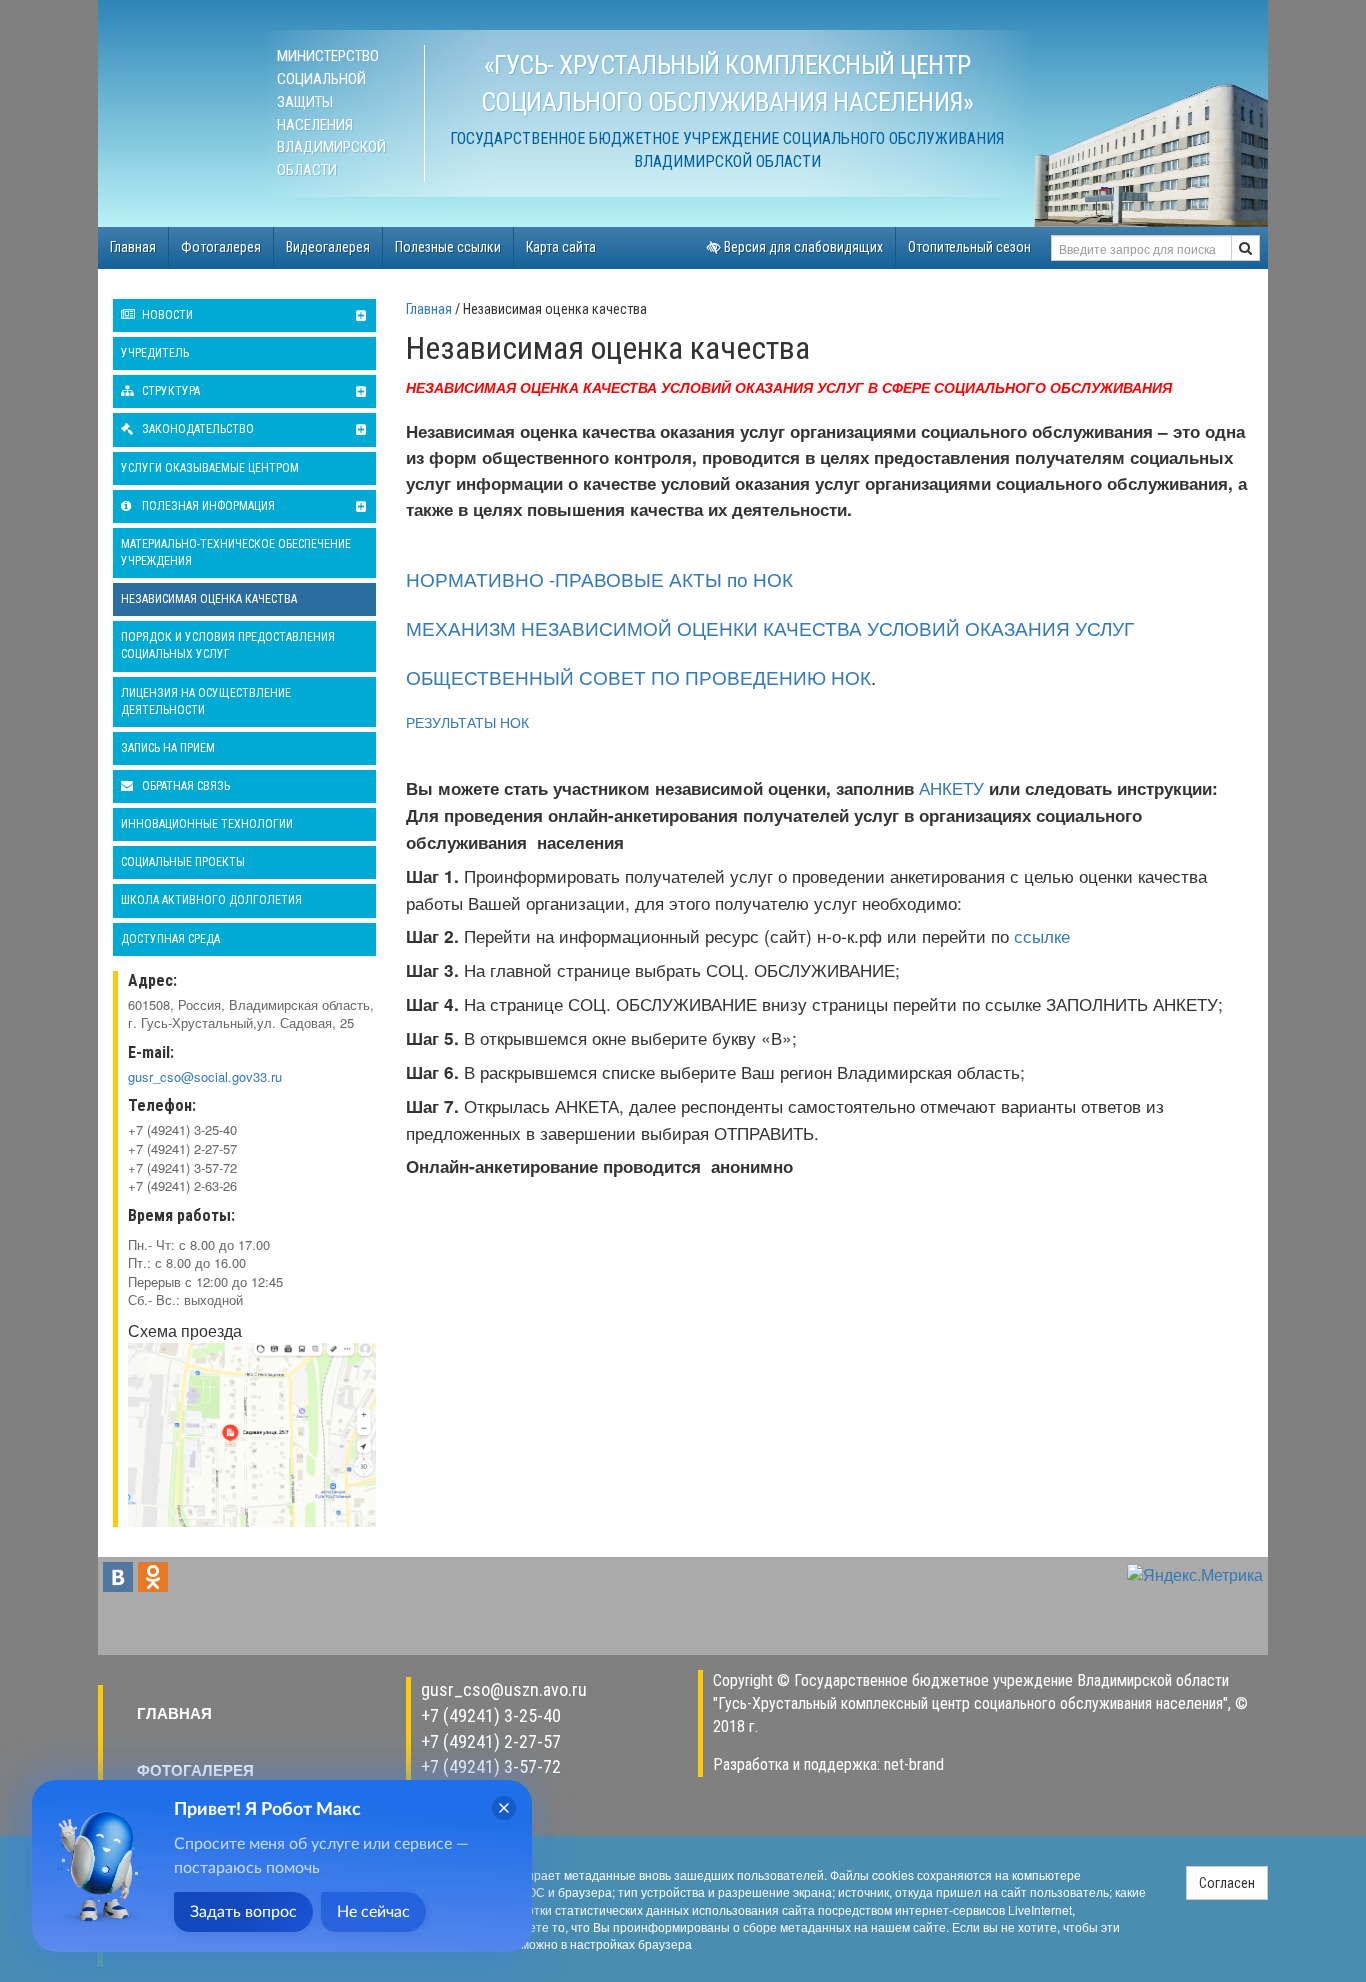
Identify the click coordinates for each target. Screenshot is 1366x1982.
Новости (166, 315)
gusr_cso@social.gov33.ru (205, 1076)
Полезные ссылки (448, 247)
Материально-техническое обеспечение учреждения (236, 552)
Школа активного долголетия (211, 900)
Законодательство (196, 429)
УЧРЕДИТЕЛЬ (155, 353)
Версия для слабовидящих (802, 247)
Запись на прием (168, 748)
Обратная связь (184, 786)
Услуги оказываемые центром (210, 468)
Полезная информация (207, 506)
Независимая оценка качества (209, 599)
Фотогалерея (221, 247)
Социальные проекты (183, 862)
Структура (169, 391)
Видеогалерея (328, 247)
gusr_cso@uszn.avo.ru (504, 1689)
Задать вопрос (243, 1912)
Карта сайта (561, 247)
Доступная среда (170, 939)
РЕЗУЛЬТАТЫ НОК (467, 722)
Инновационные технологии (207, 824)
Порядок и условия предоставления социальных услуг (228, 645)
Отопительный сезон (969, 247)
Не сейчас (373, 1912)
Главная (133, 247)
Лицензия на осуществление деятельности (206, 701)
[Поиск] (1245, 248)
